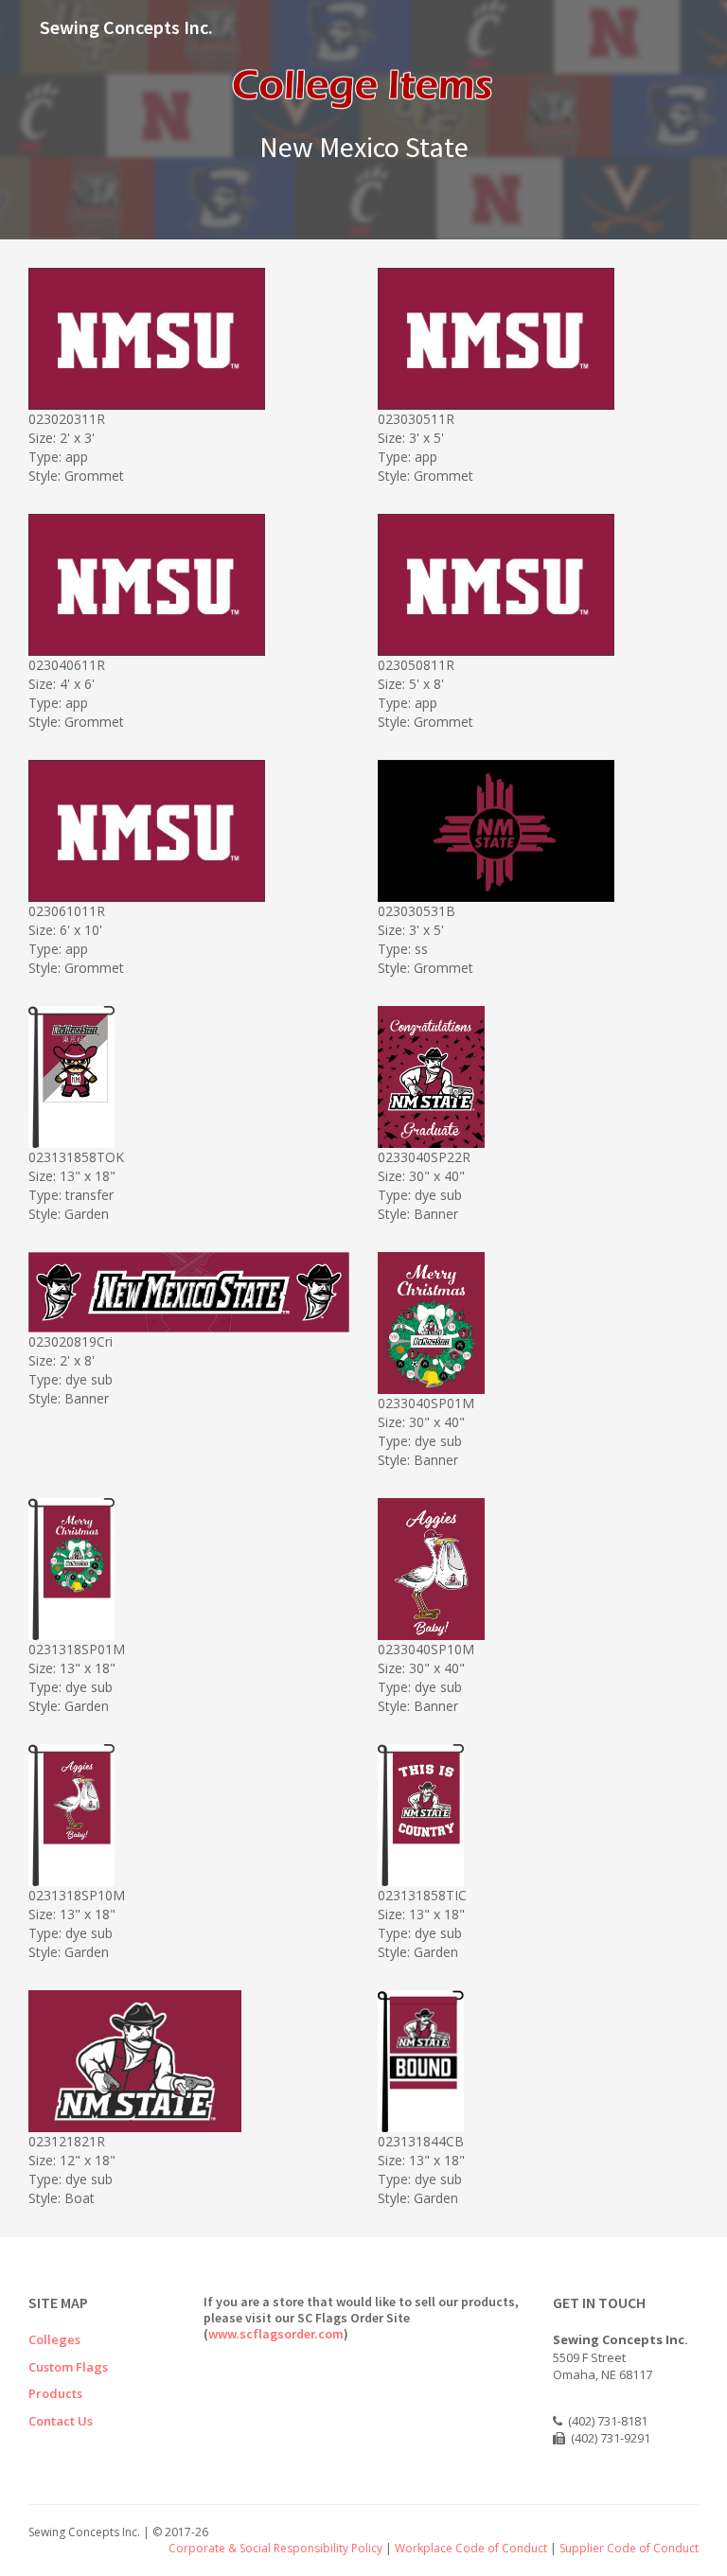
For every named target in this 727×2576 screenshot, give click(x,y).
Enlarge (194, 392)
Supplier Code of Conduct (629, 2548)
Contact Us (61, 2421)
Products (55, 2393)
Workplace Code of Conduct (471, 2548)
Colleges (54, 2339)
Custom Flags (68, 2367)
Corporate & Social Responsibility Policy (275, 2548)
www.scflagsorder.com (276, 2334)
